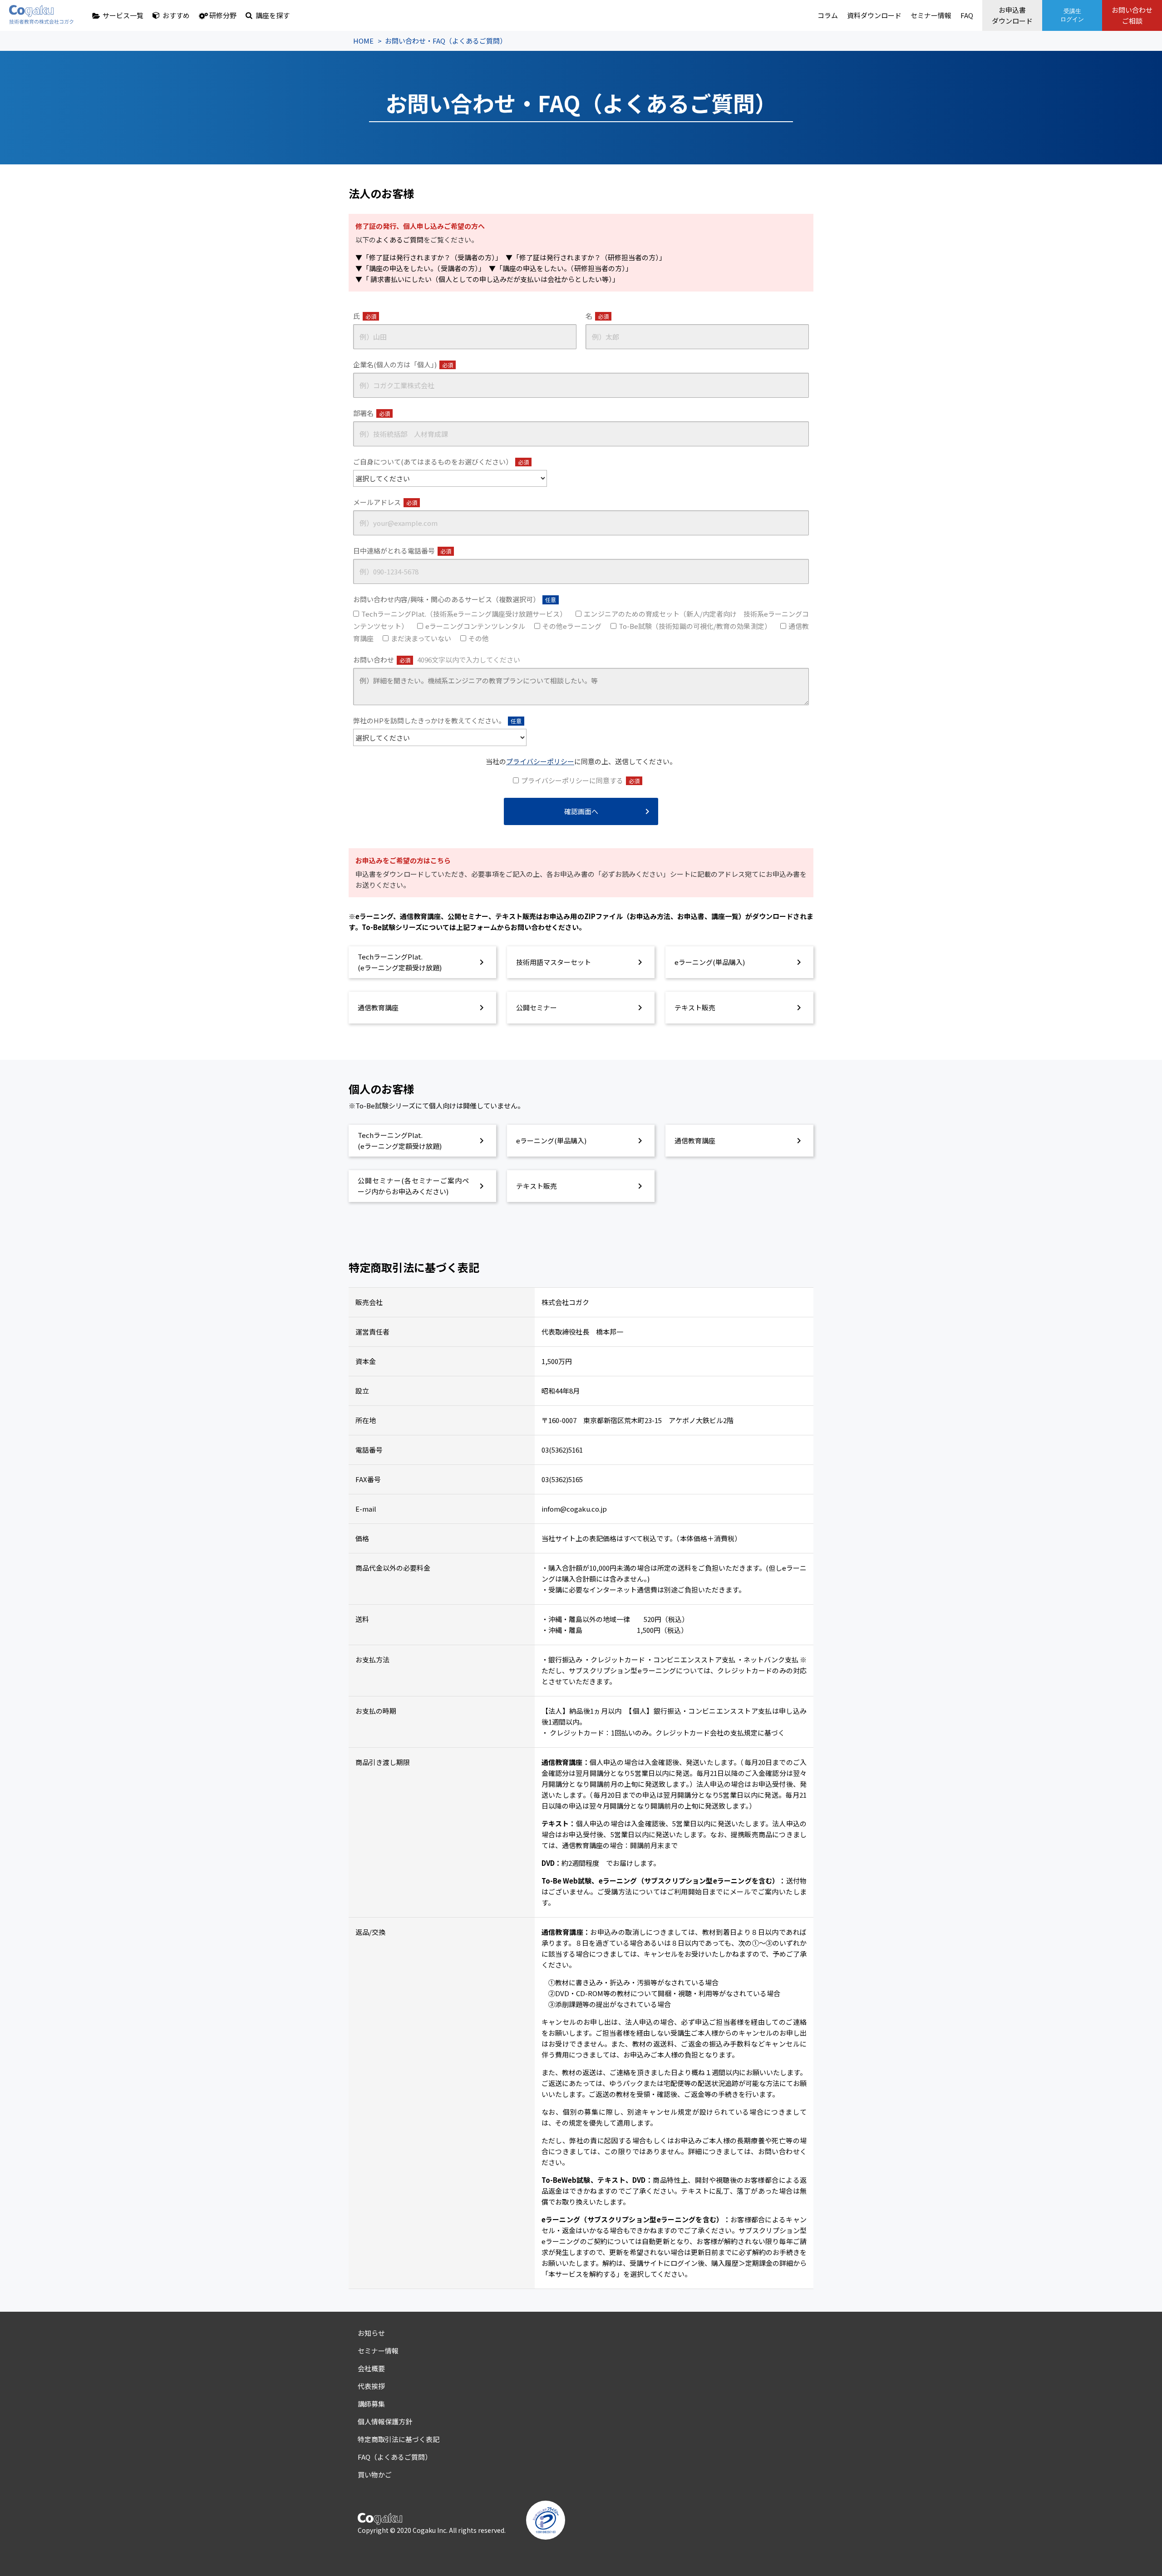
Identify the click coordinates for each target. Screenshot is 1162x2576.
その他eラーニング (572, 626)
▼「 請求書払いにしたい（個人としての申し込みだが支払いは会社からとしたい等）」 (487, 279)
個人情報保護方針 (385, 2421)
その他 (479, 638)
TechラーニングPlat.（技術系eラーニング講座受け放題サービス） (464, 614)
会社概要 (371, 2368)
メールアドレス (385, 502)
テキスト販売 (695, 1007)
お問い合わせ (437, 660)
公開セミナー (537, 1007)
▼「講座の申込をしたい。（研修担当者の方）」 (561, 268)
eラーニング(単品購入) (710, 962)
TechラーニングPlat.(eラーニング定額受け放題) (400, 962)
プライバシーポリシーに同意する (580, 780)
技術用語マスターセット (554, 962)
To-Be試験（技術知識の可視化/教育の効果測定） (695, 626)
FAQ (967, 15)
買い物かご (375, 2475)
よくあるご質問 (400, 240)
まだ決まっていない (421, 638)
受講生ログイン (1072, 15)
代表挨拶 (371, 2386)
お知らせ (371, 2333)
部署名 (372, 413)
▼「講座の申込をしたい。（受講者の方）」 (419, 268)
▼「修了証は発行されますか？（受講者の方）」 (427, 257)
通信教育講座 (378, 1007)
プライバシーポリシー (540, 761)
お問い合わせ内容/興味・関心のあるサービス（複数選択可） (455, 599)
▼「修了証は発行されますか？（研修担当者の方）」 (586, 257)
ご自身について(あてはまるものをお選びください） (441, 462)
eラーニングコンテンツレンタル (475, 626)
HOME (363, 41)
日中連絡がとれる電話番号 (402, 551)
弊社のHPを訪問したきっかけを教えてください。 (437, 720)
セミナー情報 (931, 15)
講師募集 (371, 2404)
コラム (828, 15)
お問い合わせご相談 (1132, 15)
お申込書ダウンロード (1012, 15)
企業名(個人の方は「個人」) (403, 364)
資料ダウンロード (874, 15)
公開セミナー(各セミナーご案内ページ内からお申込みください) (413, 1186)
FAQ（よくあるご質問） (395, 2457)
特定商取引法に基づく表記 (399, 2439)
